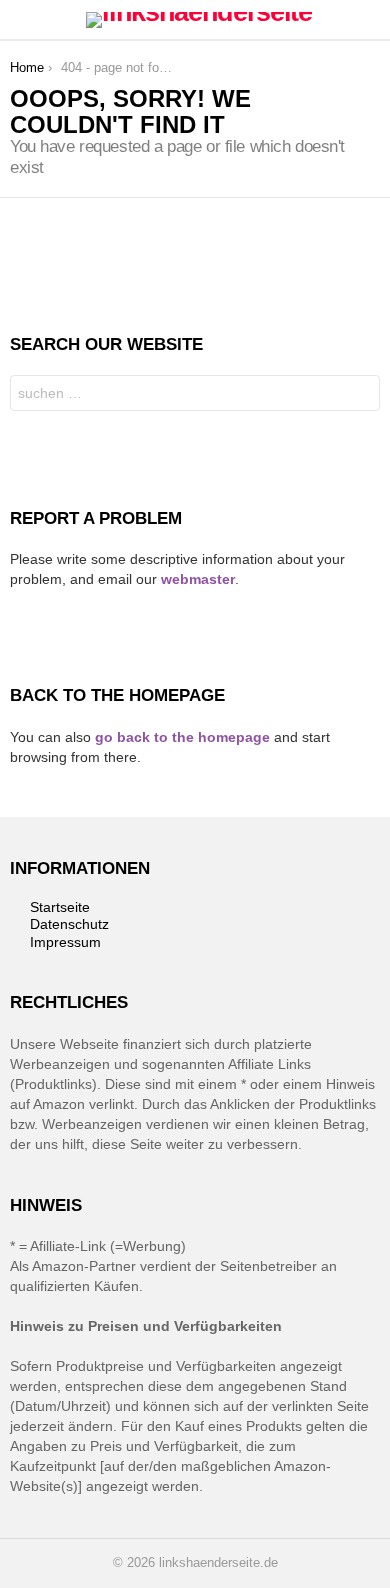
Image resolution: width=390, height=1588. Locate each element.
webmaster (198, 579)
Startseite (60, 907)
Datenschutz (69, 924)
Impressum (65, 942)
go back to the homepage (182, 737)
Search (360, 395)
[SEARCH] (368, 20)
